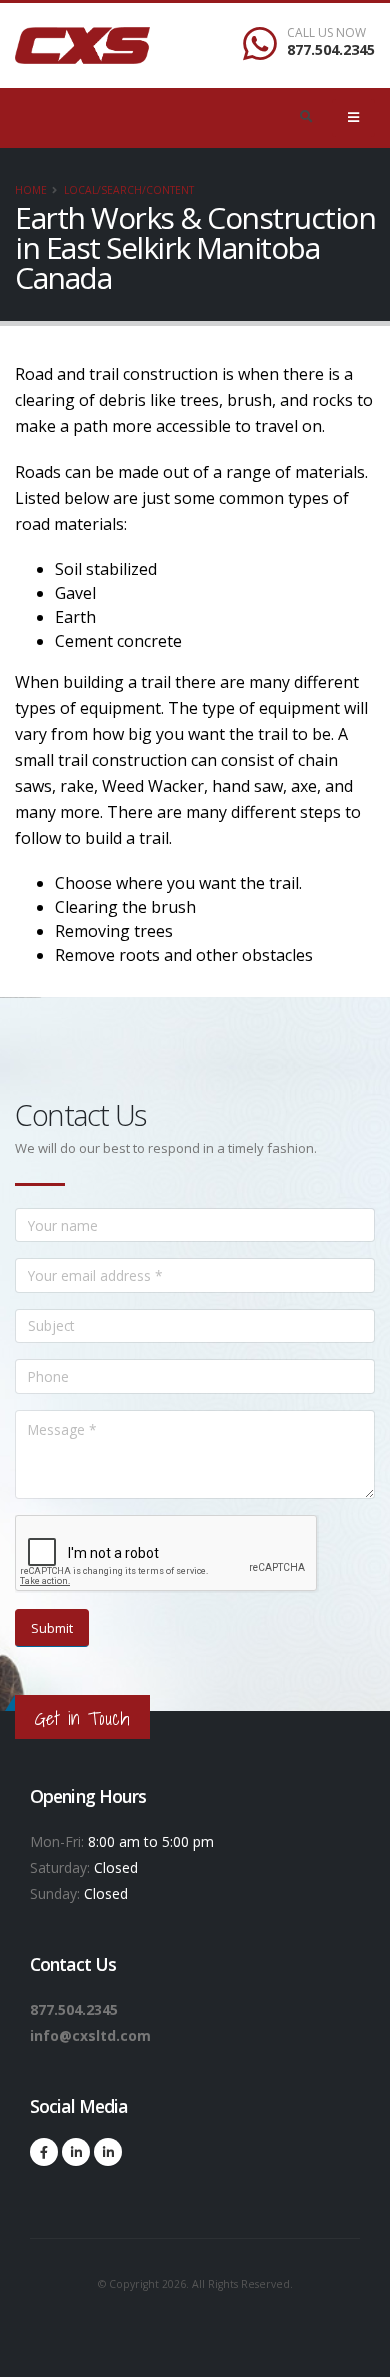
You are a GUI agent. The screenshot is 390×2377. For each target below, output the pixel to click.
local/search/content (129, 190)
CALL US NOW (326, 33)
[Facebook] (44, 2152)
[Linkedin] (76, 2152)
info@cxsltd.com (90, 2035)
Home (31, 190)
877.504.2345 (331, 49)
